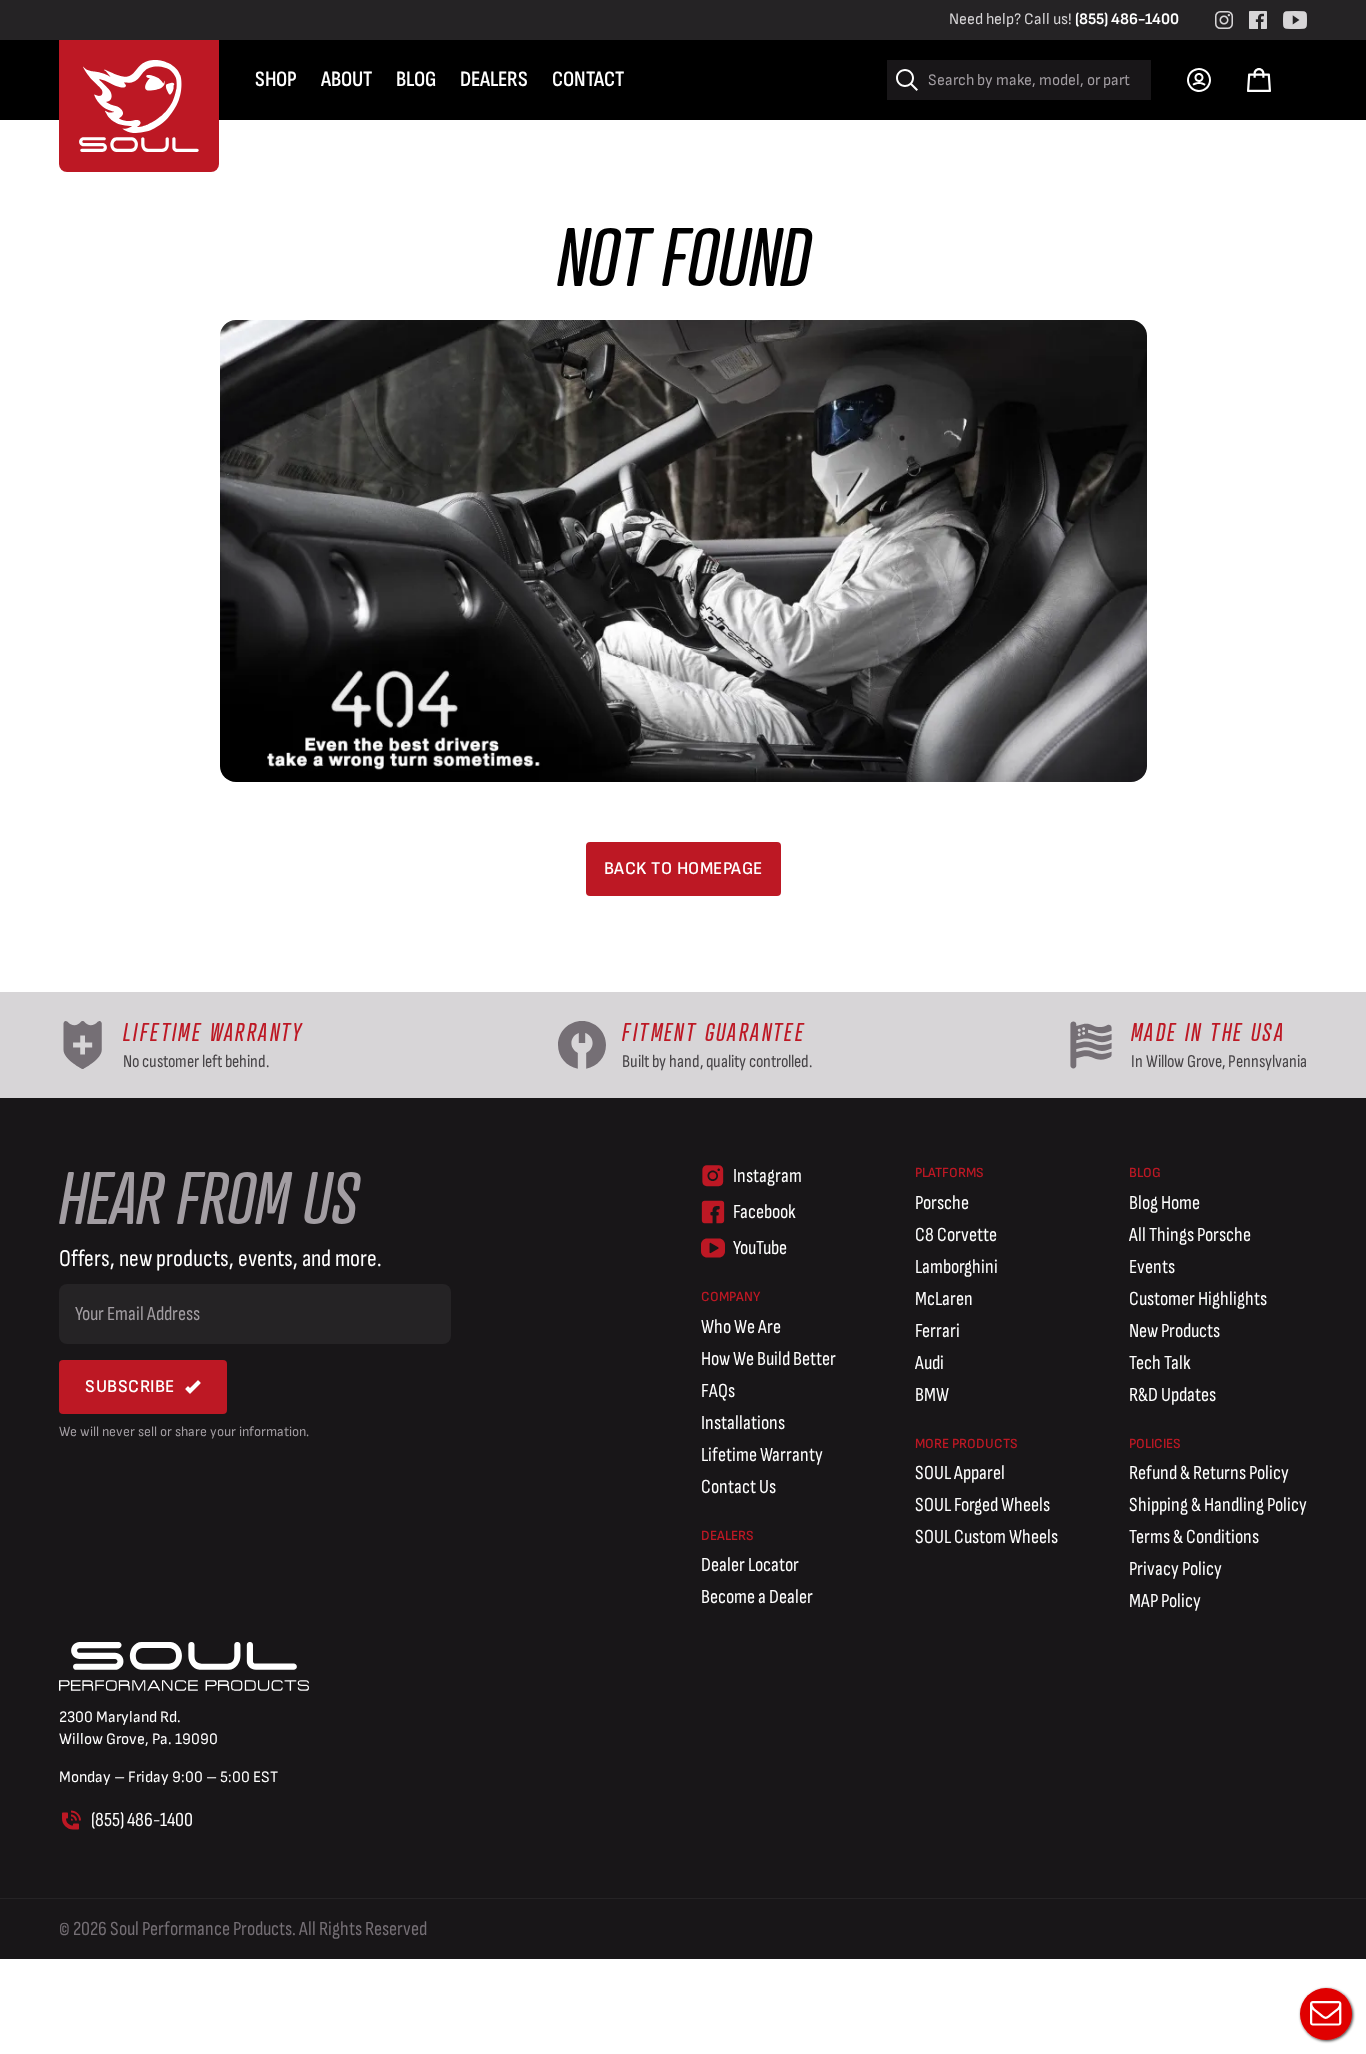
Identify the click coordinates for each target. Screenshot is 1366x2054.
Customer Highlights (1198, 1299)
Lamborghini (956, 1267)
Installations (743, 1423)
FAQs (718, 1391)
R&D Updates (1172, 1395)
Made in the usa (1208, 1032)
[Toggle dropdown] (1199, 80)
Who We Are (741, 1327)
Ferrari (937, 1331)
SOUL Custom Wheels (986, 1537)
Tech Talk (1160, 1363)
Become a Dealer (757, 1597)
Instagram (767, 1176)
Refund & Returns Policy (1209, 1473)
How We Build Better (768, 1359)
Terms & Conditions (1194, 1537)
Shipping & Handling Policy (1218, 1505)
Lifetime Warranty (762, 1455)
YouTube (760, 1248)
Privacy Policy (1175, 1569)
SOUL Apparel (960, 1473)
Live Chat (1326, 2014)
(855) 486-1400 (1127, 19)
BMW (932, 1395)
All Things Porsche (1190, 1235)
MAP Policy (1165, 1601)
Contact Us (738, 1487)
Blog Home (1164, 1203)
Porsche (942, 1203)
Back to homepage (683, 868)
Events (1152, 1267)
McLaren (944, 1299)
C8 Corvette (956, 1235)
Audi (929, 1363)
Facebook (764, 1212)
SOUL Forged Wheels (982, 1505)
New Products (1174, 1331)
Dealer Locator (750, 1565)
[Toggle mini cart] (1259, 80)
